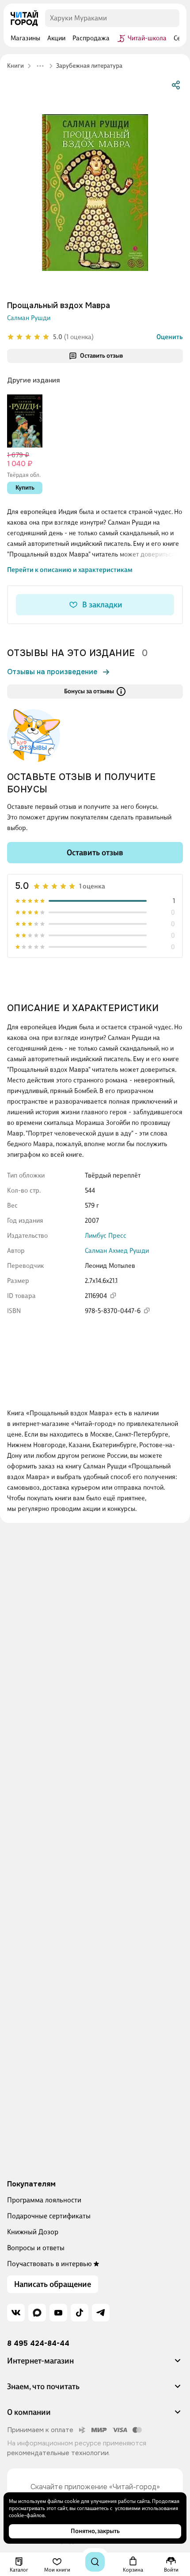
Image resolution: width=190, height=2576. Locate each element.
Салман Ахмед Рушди (117, 1251)
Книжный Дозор (33, 2232)
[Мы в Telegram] (101, 2313)
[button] (95, 2364)
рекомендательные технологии (58, 2453)
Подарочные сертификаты (49, 2216)
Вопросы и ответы (36, 2248)
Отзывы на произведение (52, 672)
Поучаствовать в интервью (49, 2264)
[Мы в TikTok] (80, 2313)
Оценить (170, 337)
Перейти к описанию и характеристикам (70, 570)
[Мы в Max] (37, 2313)
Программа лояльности (44, 2200)
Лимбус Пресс (106, 1236)
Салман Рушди (29, 318)
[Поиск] (95, 2562)
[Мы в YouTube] (58, 2313)
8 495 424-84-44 (38, 2344)
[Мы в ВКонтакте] (16, 2313)
